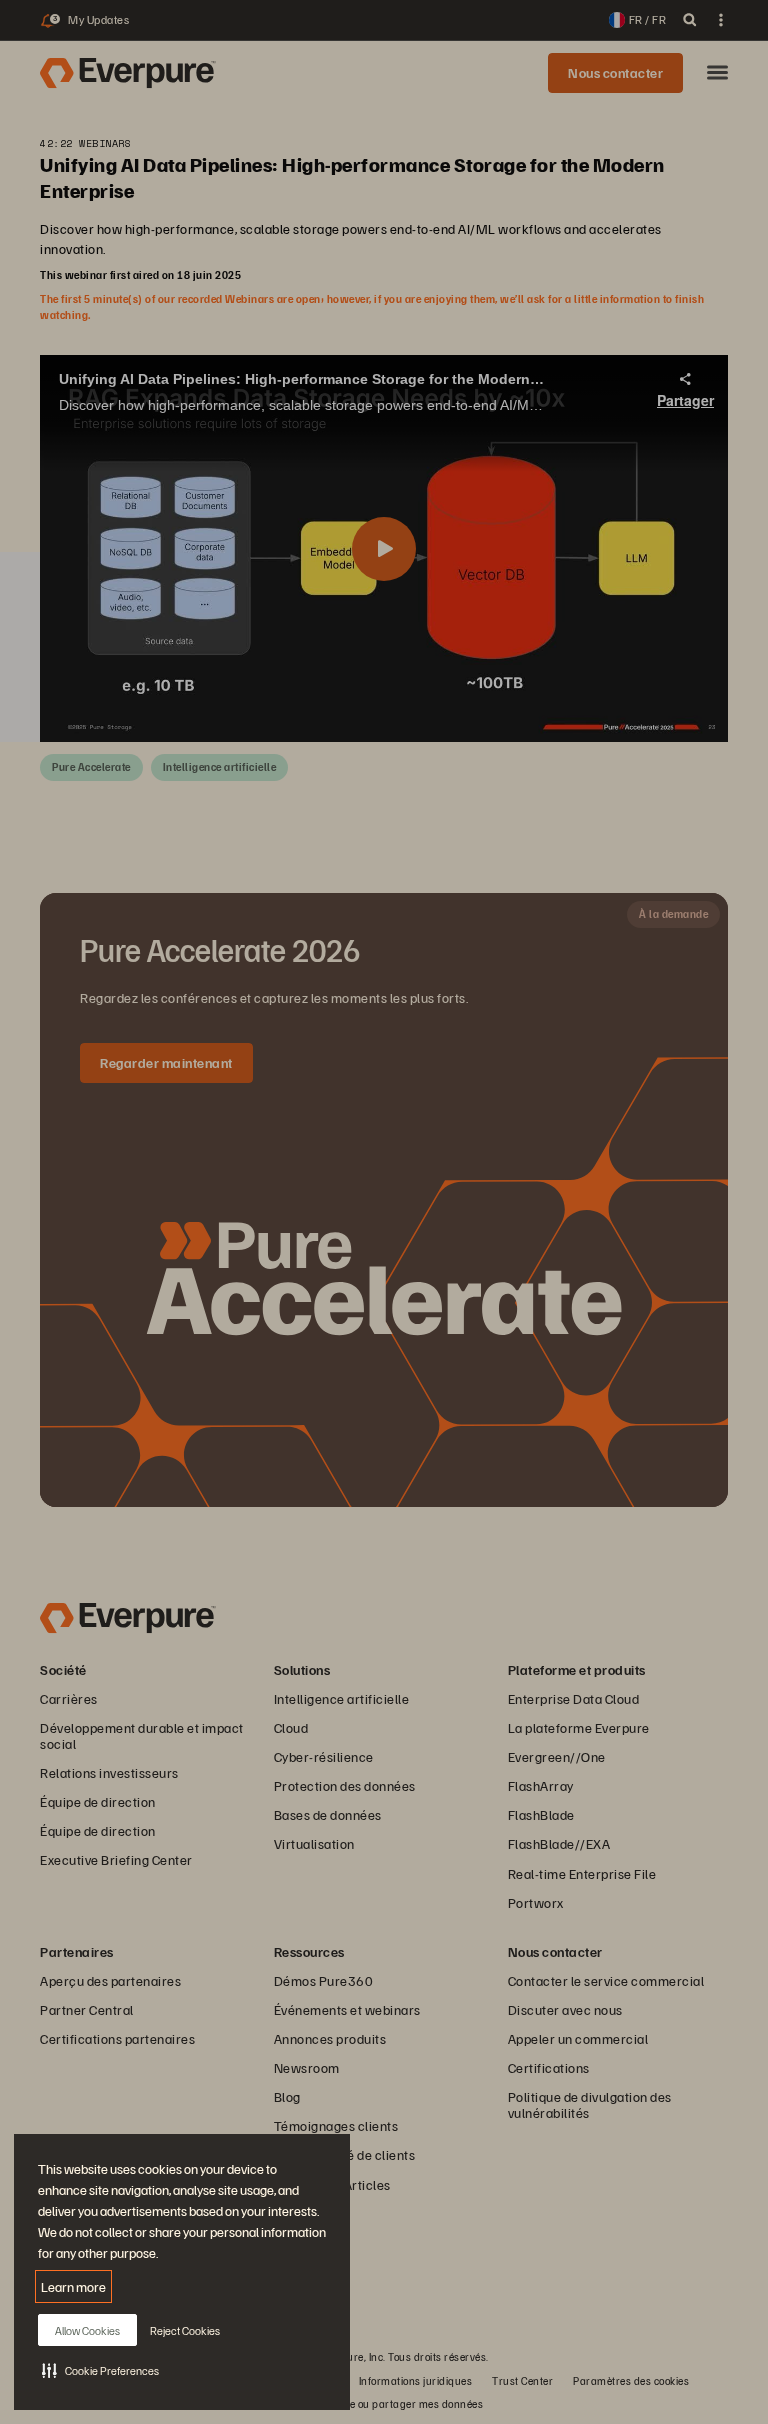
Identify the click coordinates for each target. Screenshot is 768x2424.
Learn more (73, 2286)
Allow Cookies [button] (87, 2330)
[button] (100, 2370)
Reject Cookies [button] (185, 2330)
